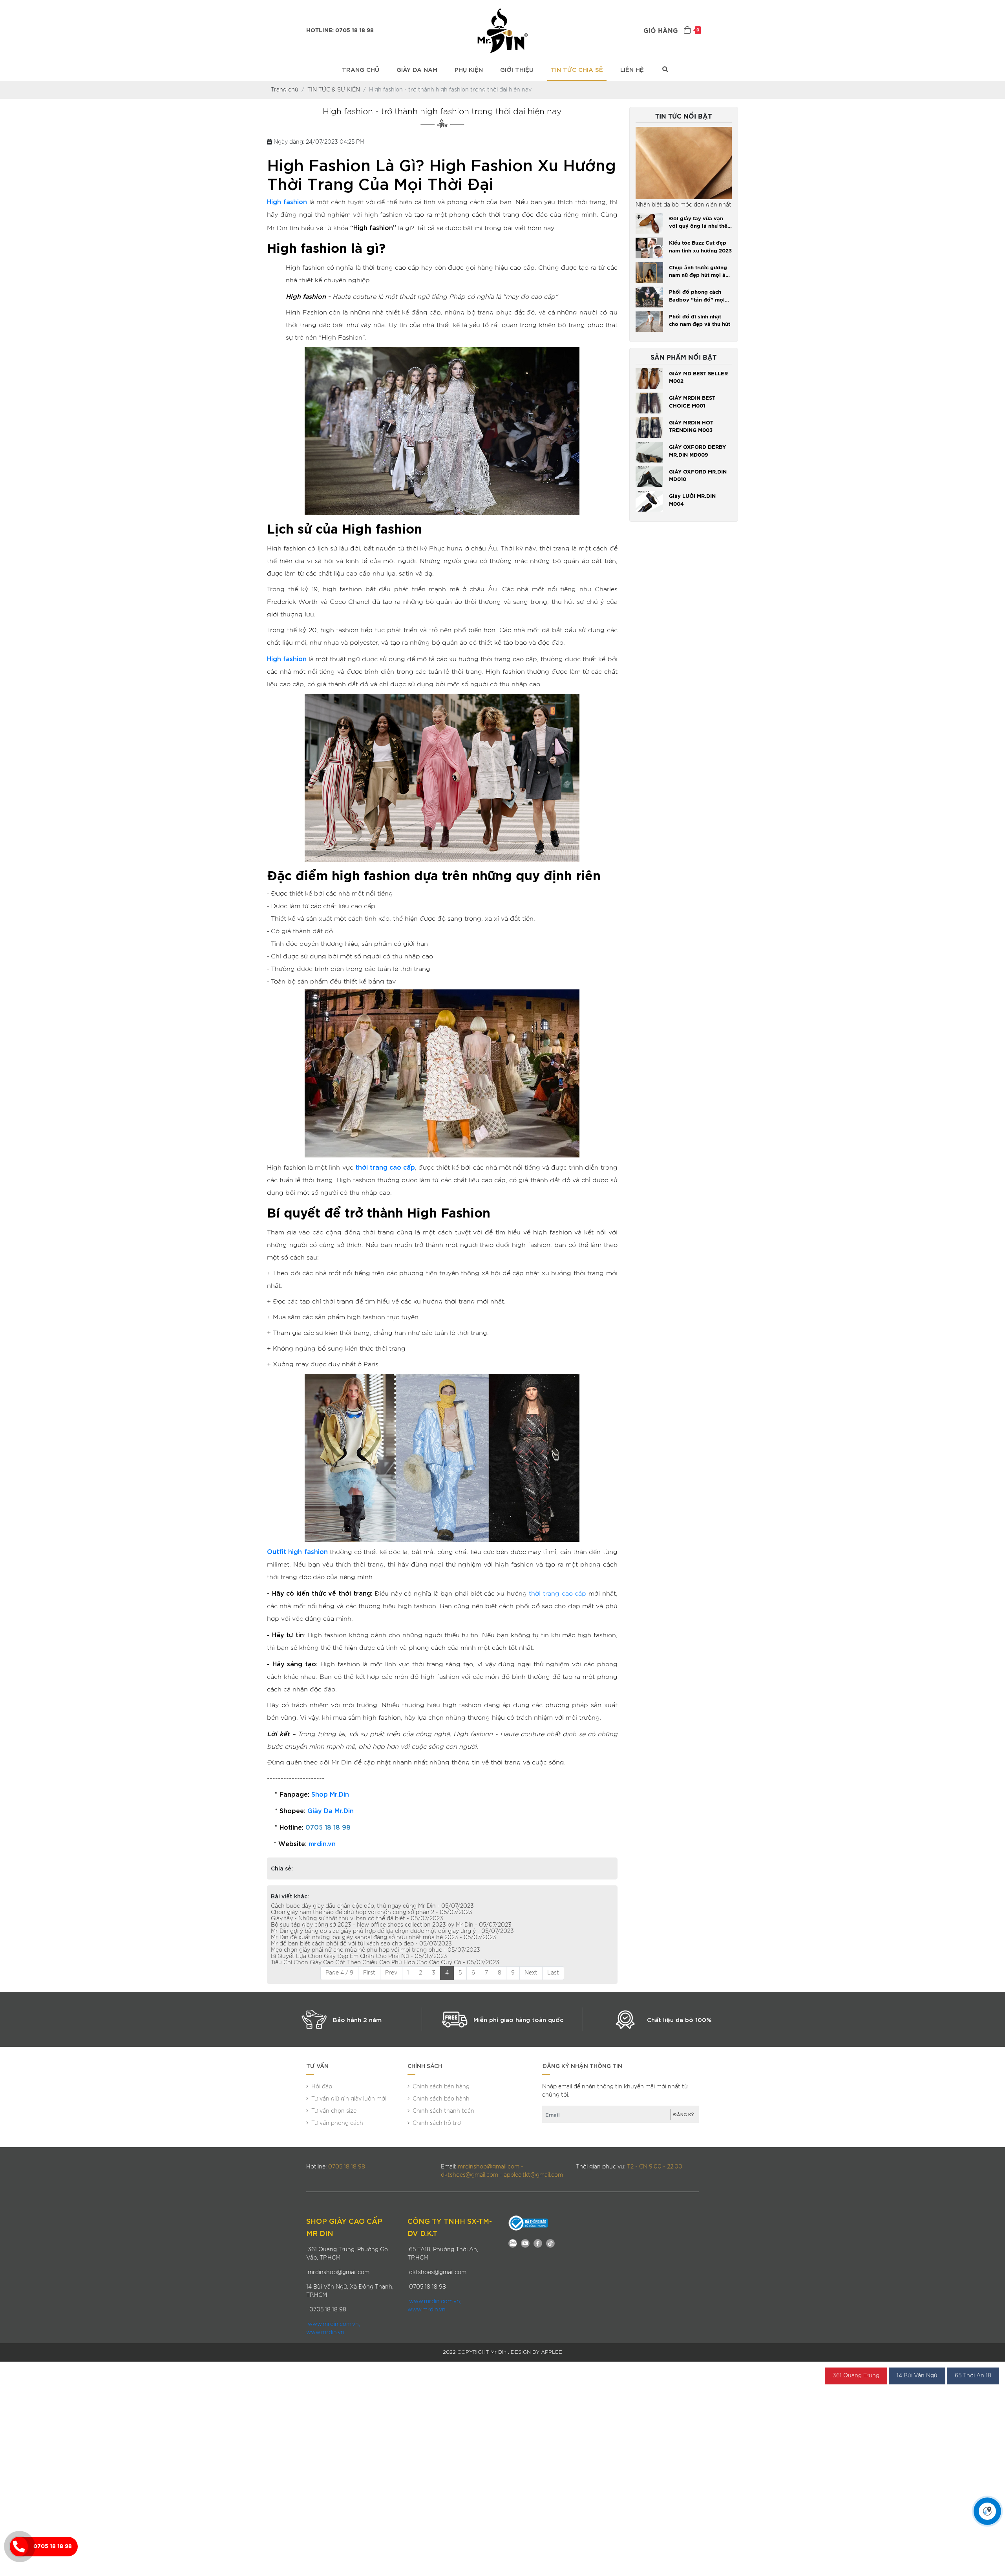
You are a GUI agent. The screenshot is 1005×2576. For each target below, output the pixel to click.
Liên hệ (632, 69)
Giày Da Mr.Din (331, 1810)
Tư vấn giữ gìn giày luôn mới (349, 2099)
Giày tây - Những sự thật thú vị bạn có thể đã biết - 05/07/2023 (357, 1919)
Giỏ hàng (671, 31)
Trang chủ (361, 69)
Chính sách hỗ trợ (437, 2123)
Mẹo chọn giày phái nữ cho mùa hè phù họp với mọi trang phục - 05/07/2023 (376, 1950)
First (369, 1973)
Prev (391, 1973)
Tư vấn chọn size (334, 2111)
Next (531, 1973)
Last (553, 1973)
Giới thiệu (517, 69)
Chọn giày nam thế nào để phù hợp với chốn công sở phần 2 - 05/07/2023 (372, 1912)
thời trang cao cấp (557, 1594)
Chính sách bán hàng (441, 2087)
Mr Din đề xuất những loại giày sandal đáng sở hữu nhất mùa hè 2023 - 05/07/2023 (384, 1938)
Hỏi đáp (322, 2087)
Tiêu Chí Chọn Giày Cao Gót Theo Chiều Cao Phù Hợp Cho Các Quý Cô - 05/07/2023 (385, 1963)
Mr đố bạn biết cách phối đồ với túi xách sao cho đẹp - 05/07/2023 (361, 1944)
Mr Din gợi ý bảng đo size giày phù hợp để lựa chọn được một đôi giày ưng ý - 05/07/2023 (392, 1931)
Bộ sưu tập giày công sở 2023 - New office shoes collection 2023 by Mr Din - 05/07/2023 (391, 1925)
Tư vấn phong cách (337, 2123)
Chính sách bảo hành (441, 2099)
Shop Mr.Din (330, 1794)
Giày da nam (417, 69)
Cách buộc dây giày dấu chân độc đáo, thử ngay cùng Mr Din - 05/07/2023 (372, 1906)
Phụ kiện (469, 69)
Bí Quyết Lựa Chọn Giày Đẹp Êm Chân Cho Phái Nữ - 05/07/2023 (359, 1956)
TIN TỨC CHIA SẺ (577, 69)
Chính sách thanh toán (443, 2111)
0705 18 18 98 (53, 2547)
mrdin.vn (322, 1843)
